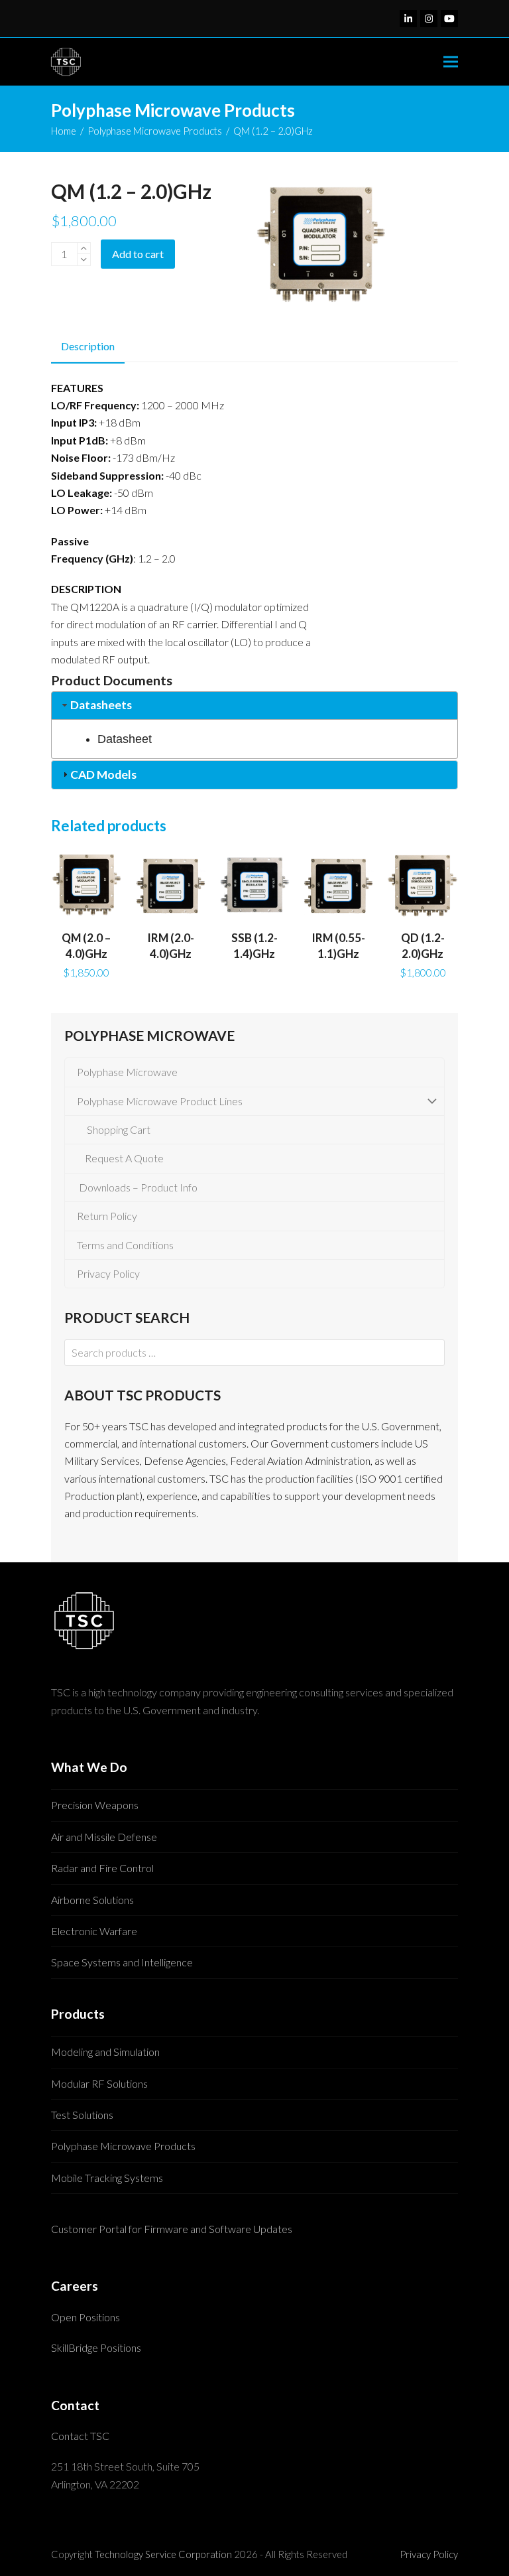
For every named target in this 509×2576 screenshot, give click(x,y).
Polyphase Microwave (125, 1072)
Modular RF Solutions (99, 2083)
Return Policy (105, 1216)
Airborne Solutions (92, 1900)
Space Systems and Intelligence (122, 1962)
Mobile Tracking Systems (107, 2178)
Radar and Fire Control (102, 1868)
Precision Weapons (95, 1805)
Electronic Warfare (94, 1931)
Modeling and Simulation (105, 2052)
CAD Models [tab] (103, 775)
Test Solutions (82, 2115)
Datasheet (125, 739)
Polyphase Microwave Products (123, 2146)
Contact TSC (80, 2436)
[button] (451, 62)
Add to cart (138, 254)
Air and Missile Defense (104, 1837)
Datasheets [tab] (101, 705)
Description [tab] (88, 346)
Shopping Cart (116, 1129)
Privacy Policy (106, 1273)
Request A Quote (122, 1158)
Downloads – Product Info (135, 1187)
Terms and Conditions (123, 1245)
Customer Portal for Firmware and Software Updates (172, 2229)
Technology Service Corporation (163, 2554)
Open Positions (85, 2317)
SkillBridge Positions (96, 2347)
